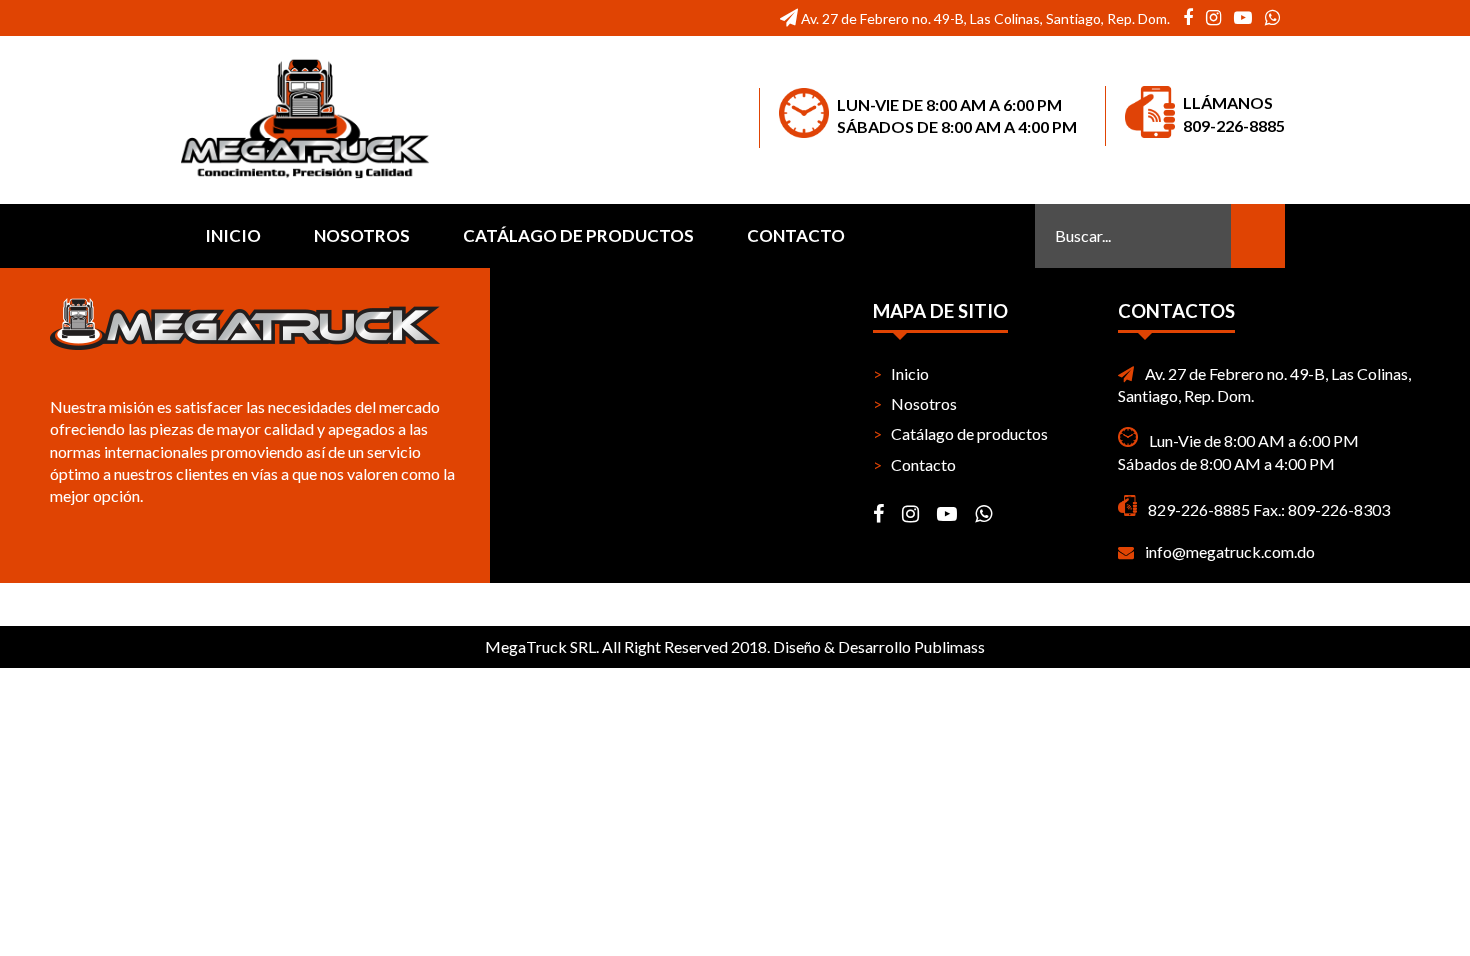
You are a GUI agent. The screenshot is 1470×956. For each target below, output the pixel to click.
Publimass (949, 646)
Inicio (233, 235)
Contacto (796, 235)
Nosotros (362, 235)
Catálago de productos (578, 235)
